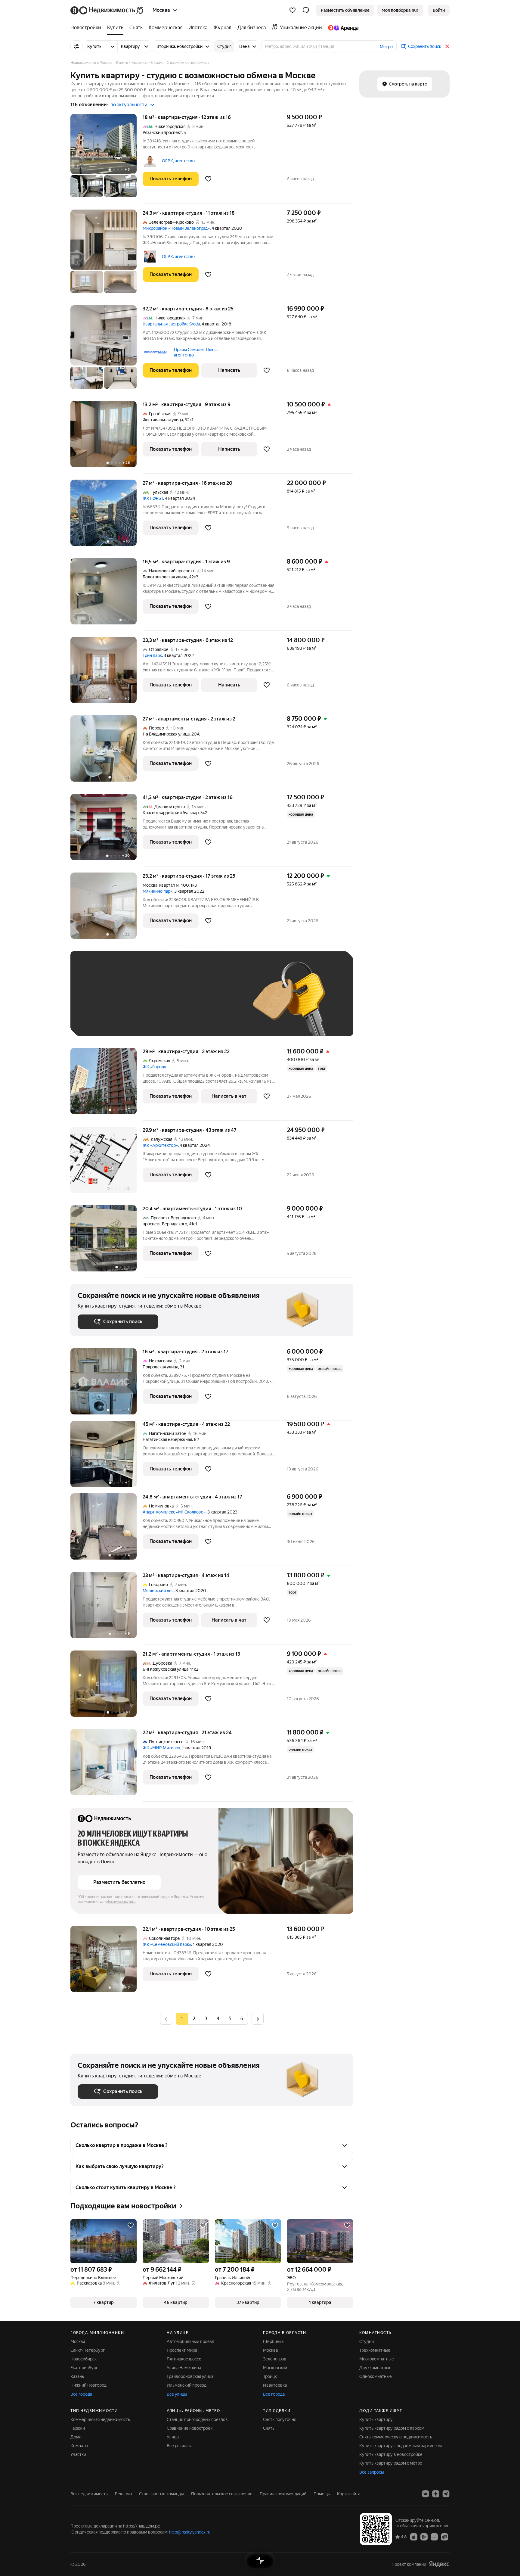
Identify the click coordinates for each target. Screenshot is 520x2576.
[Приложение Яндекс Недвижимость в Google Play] (424, 2537)
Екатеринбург (84, 2368)
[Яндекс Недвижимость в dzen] (436, 2494)
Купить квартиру (376, 2419)
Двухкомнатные (375, 2368)
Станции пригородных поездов (197, 2419)
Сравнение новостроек (190, 2428)
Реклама (123, 2494)
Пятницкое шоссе (184, 2359)
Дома (76, 2437)
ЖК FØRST (153, 498)
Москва (150, 885)
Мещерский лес (158, 1591)
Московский (275, 2368)
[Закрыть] (447, 46)
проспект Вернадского (165, 1224)
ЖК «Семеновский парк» (167, 1944)
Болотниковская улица (165, 577)
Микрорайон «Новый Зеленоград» (176, 228)
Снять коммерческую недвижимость (396, 2437)
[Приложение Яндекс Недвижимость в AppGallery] (434, 2537)
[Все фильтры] (76, 46)
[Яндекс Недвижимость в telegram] (446, 2494)
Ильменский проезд (187, 2385)
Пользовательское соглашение (222, 2494)
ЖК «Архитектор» (160, 1145)
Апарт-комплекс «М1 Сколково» (174, 1512)
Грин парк (152, 655)
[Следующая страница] (258, 2019)
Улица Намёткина (184, 2368)
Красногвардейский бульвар (171, 813)
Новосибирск (84, 2359)
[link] (439, 10)
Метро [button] (386, 47)
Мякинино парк (158, 891)
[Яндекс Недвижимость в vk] (426, 2494)
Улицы (173, 2437)
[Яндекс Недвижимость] (107, 10)
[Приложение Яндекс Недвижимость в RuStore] (444, 2537)
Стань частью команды (161, 2494)
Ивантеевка (275, 2385)
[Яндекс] (439, 2564)
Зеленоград (275, 2359)
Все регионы (179, 2446)
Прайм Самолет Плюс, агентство (196, 352)
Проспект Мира (182, 2350)
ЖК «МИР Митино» (161, 1748)
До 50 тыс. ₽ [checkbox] (137, 1002)
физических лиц (121, 1902)
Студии (367, 2341)
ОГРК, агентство (178, 161)
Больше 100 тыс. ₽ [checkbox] (104, 1020)
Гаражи (78, 2428)
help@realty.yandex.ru (190, 2532)
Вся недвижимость (89, 2494)
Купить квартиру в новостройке (391, 2454)
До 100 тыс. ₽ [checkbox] (217, 1002)
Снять (269, 2428)
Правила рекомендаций (283, 2494)
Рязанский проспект (162, 132)
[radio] (194, 2019)
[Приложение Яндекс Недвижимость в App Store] (414, 2537)
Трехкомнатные (375, 2350)
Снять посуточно (280, 2419)
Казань (77, 2376)
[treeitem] (87, 28)
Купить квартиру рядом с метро (391, 2463)
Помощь (322, 2494)
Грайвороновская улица (190, 2376)
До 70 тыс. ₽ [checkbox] (176, 1002)
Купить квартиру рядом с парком (392, 2428)
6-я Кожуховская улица (166, 1669)
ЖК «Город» (154, 1067)
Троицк (270, 2376)
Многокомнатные (377, 2359)
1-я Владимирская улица (166, 734)
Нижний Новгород (88, 2385)
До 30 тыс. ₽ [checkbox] (97, 1002)
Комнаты (79, 2446)
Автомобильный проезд (190, 2341)
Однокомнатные (376, 2376)
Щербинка (273, 2341)
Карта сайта (349, 2494)
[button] (306, 10)
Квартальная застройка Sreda (171, 324)
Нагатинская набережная (167, 1439)
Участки (78, 2454)
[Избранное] (292, 10)
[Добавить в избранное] (208, 179)
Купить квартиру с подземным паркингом (401, 2446)
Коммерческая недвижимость (100, 2419)
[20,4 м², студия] (107, 1241)
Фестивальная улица (163, 420)
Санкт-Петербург (88, 2350)
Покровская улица (160, 1367)
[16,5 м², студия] (107, 594)
